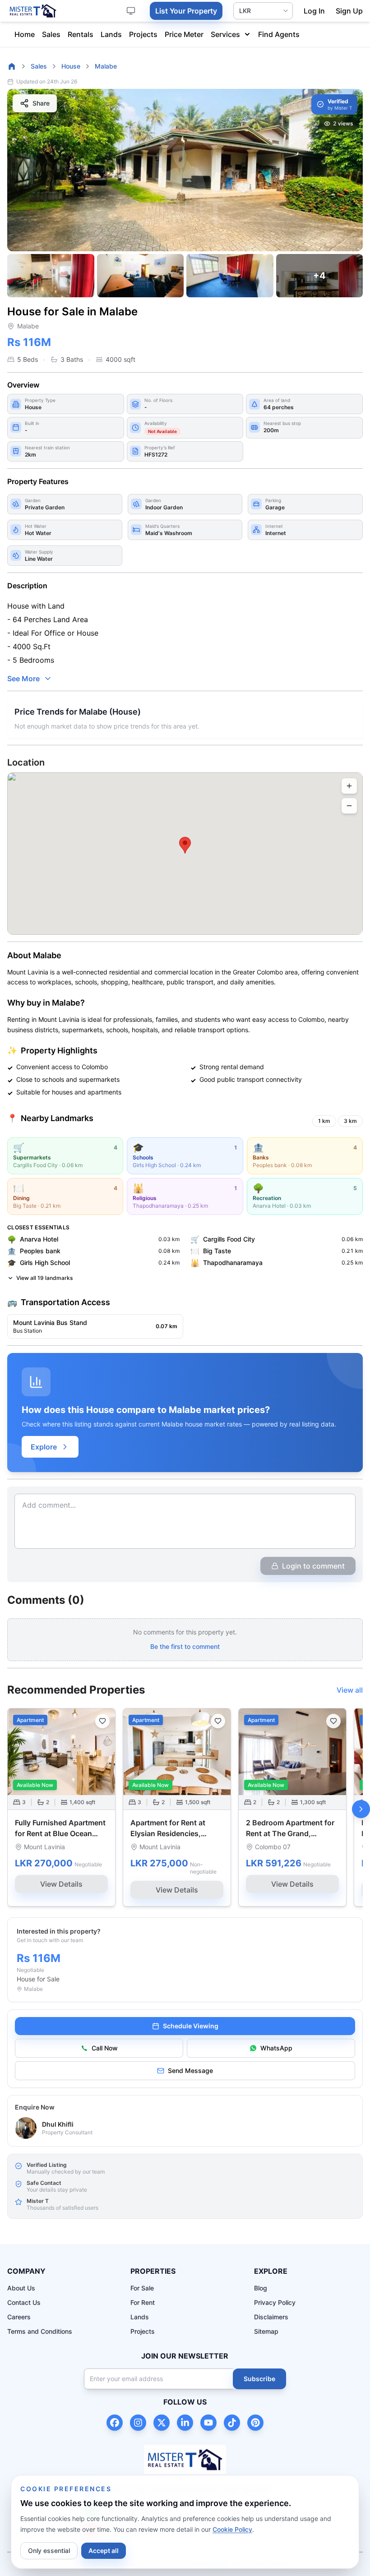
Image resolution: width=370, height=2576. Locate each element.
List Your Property (186, 11)
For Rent (143, 2302)
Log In (314, 11)
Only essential (49, 2551)
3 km (350, 1121)
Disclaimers (271, 2317)
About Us (21, 2288)
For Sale (142, 2288)
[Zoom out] (349, 806)
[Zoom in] (349, 786)
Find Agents (279, 34)
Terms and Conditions (40, 2331)
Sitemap (266, 2331)
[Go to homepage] (12, 66)
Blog (261, 2288)
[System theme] (131, 11)
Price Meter (184, 34)
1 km (324, 1121)
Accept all (104, 2551)
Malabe (106, 66)
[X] (162, 2423)
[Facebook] (115, 2423)
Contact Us (24, 2302)
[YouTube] (208, 2423)
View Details (61, 1884)
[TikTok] (232, 2423)
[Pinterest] (255, 2423)
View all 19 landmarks (44, 1278)
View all (350, 1690)
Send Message (190, 2070)
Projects (143, 34)
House (71, 66)
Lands (111, 34)
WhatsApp (276, 2048)
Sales (51, 34)
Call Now (105, 2048)
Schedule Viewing (191, 2026)
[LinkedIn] (185, 2423)
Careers (19, 2317)
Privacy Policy (275, 2302)
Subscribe (259, 2379)
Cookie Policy (232, 2529)
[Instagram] (138, 2423)
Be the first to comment (185, 1646)
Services (225, 34)
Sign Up (349, 11)
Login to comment (313, 1566)
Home (25, 34)
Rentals (81, 34)
